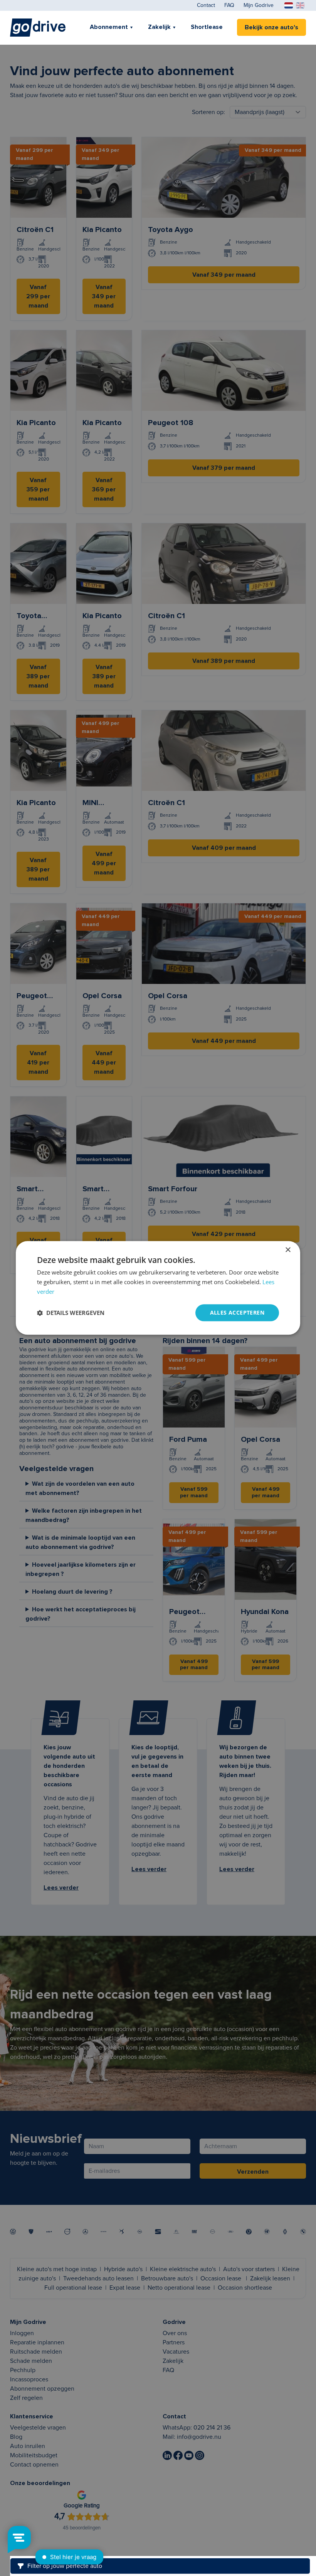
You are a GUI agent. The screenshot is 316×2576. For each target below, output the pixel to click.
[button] (71, 1313)
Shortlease (207, 27)
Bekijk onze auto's (271, 27)
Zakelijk (159, 27)
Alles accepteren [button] (237, 1312)
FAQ (229, 5)
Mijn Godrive (259, 5)
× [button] (288, 1250)
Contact (206, 5)
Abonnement (109, 27)
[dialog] (158, 1288)
